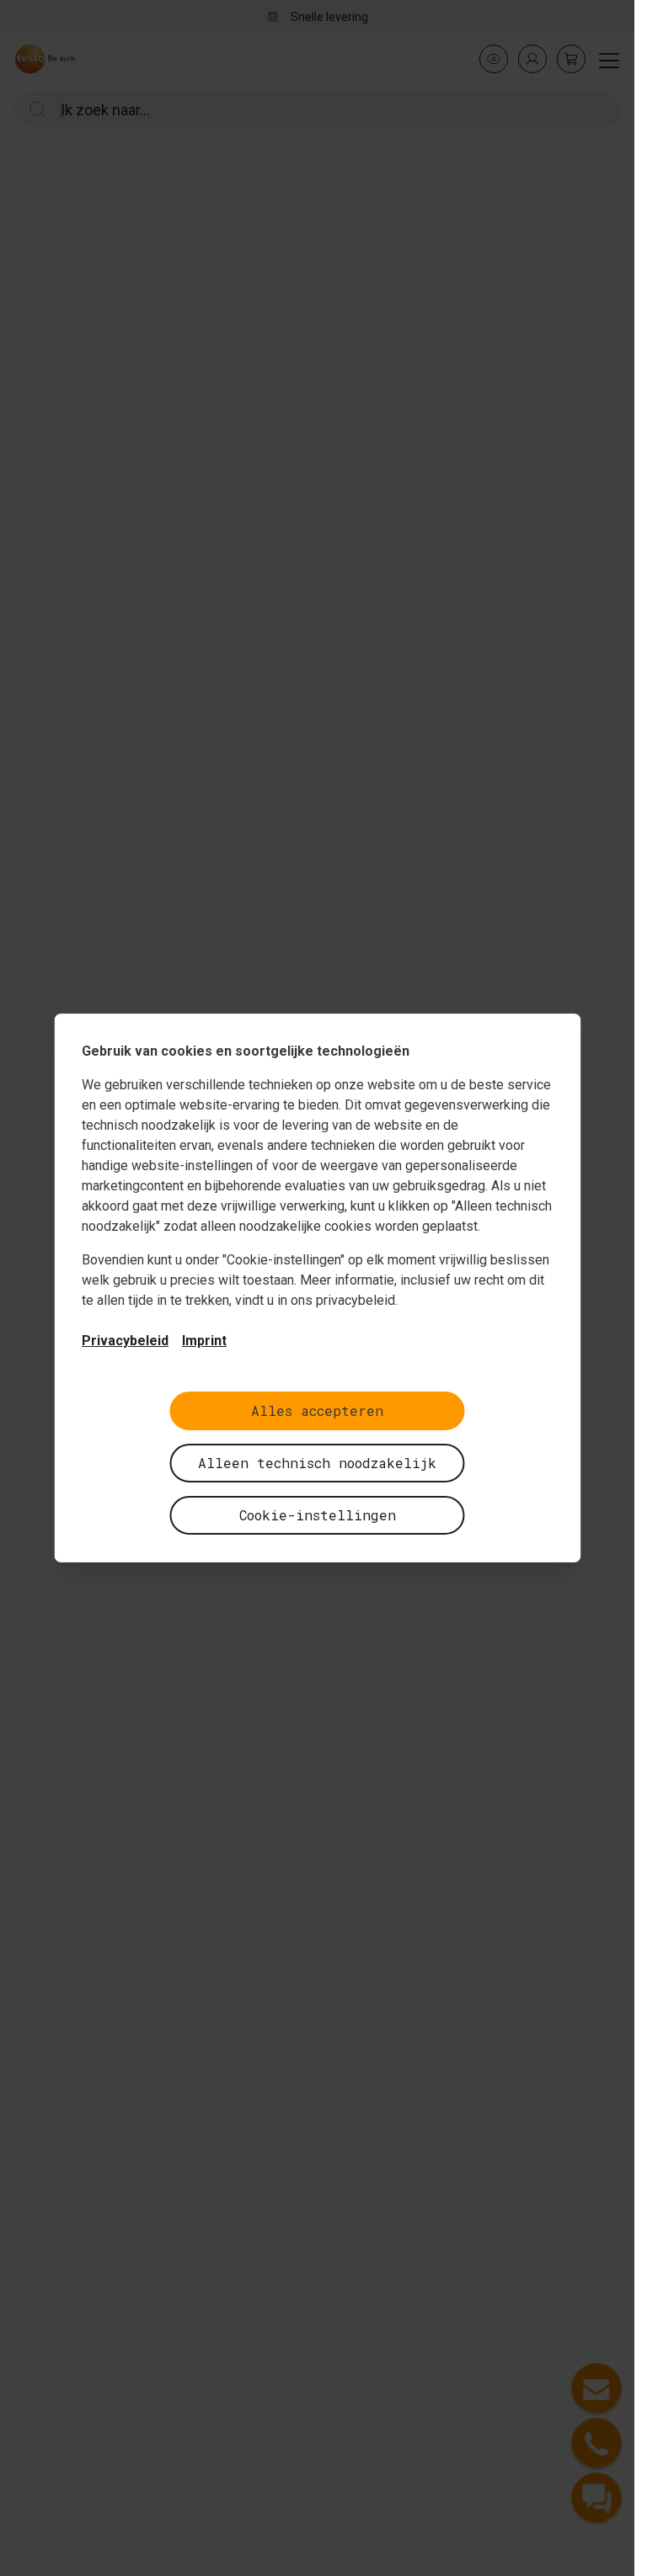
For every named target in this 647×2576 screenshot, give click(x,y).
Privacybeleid (125, 1341)
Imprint (204, 1341)
